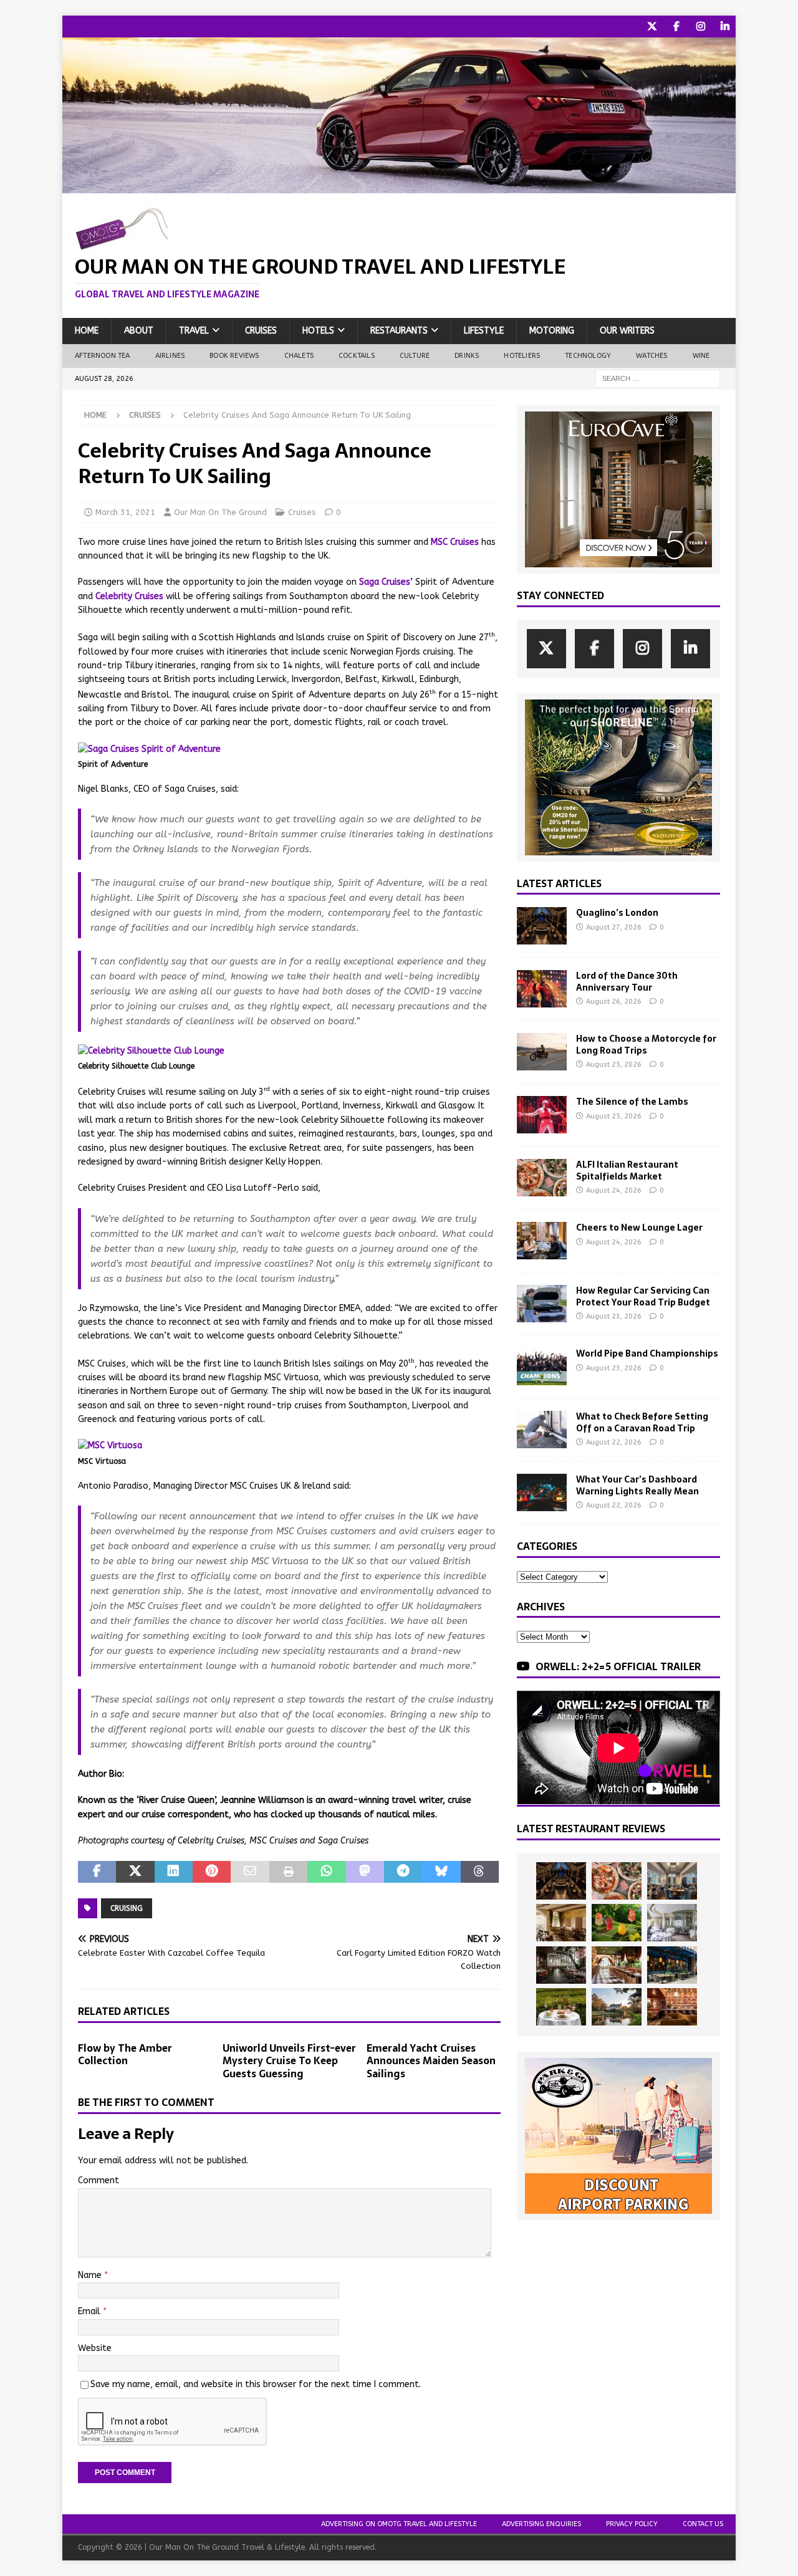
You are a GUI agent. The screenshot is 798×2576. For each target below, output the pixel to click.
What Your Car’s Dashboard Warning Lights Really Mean (637, 1485)
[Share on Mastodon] (365, 1872)
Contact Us (703, 2524)
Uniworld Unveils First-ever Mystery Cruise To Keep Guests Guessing (289, 2061)
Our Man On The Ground (220, 512)
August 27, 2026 (614, 927)
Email (90, 2311)
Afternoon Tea (103, 356)
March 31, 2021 (125, 512)
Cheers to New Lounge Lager (639, 1228)
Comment (99, 2180)
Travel (194, 331)
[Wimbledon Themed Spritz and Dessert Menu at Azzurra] (617, 1923)
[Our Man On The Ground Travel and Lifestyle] (399, 186)
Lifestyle (484, 331)
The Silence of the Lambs (632, 1102)
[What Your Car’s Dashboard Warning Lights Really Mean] (542, 1492)
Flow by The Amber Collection (125, 2055)
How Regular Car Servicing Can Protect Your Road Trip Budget (643, 1296)
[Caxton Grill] (672, 1881)
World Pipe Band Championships (647, 1353)
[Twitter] (652, 26)
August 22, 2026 (614, 1442)
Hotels (318, 331)
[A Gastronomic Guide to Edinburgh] (617, 2007)
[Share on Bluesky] (441, 1872)
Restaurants (399, 331)
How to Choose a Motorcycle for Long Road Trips (646, 1044)
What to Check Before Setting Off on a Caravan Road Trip (642, 1422)
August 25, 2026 (614, 1065)
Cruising (127, 1908)
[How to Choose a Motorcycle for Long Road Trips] (542, 1052)
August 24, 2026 (614, 1190)
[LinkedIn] (725, 26)
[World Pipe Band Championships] (542, 1367)
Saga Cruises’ (386, 582)
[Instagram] (700, 26)
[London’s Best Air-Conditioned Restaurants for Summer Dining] (672, 1923)
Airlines (170, 356)
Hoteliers (522, 356)
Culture (415, 356)
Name (91, 2275)
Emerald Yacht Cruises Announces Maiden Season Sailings (431, 2061)
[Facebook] (676, 26)
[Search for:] (658, 378)
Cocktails (357, 356)
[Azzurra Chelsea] (672, 1965)
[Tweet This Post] (135, 1872)
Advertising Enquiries (541, 2524)
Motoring (552, 331)
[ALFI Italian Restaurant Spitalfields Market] (542, 1178)
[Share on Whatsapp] (326, 1872)
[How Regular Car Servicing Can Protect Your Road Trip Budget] (542, 1304)
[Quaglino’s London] (542, 926)
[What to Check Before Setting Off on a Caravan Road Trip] (542, 1430)
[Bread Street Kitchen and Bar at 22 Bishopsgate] (561, 1965)
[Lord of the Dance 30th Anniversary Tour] (542, 989)
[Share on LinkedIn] (174, 1872)
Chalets (299, 356)
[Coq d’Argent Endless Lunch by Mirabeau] (561, 2007)
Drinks (467, 356)
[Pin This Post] (212, 1872)
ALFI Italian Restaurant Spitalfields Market (627, 1170)
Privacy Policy (632, 2524)
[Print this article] (288, 1872)
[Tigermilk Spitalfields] (617, 1965)
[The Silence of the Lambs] (542, 1115)
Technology (588, 356)
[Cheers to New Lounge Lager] (542, 1241)
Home (87, 331)
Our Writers (627, 331)
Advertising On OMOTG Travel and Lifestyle (399, 2524)
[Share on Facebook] (97, 1872)
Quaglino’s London (617, 913)
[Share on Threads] (480, 1872)
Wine (701, 356)
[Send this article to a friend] (250, 1872)
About (139, 331)
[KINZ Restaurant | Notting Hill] (561, 1923)
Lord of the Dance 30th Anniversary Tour (627, 981)
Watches (651, 356)
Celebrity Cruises (129, 596)
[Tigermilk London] (672, 2007)
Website (95, 2348)
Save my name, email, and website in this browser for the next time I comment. (256, 2384)
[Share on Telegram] (403, 1872)
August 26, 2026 (614, 1002)
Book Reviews (234, 356)
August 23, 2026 (614, 1316)
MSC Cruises (455, 542)
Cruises (261, 331)
